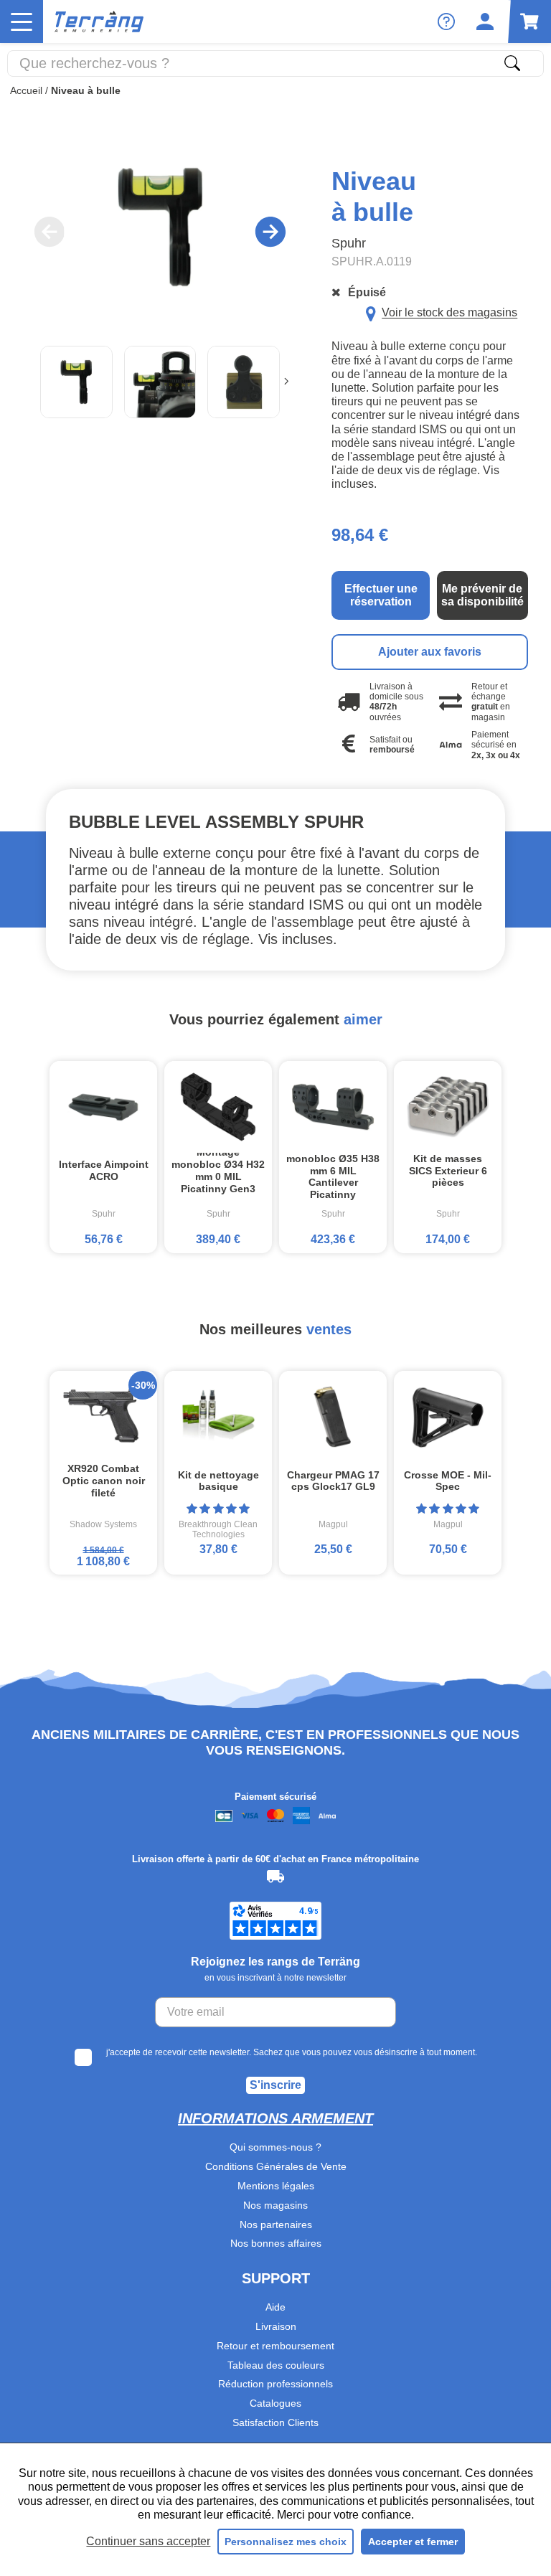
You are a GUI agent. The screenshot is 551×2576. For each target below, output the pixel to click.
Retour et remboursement (275, 2346)
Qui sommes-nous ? (275, 2147)
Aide (275, 2307)
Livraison (276, 2326)
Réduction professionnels (275, 2384)
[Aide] (446, 22)
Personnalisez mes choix (286, 2542)
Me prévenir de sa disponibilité (482, 595)
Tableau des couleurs (276, 2365)
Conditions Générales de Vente (276, 2166)
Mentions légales (276, 2186)
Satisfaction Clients (275, 2422)
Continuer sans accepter (148, 2541)
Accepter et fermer (413, 2542)
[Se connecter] (485, 22)
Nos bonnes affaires (276, 2243)
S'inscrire (275, 2085)
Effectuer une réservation (381, 595)
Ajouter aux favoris (430, 652)
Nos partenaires (276, 2224)
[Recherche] (512, 63)
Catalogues (275, 2403)
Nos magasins (275, 2205)
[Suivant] (286, 382)
